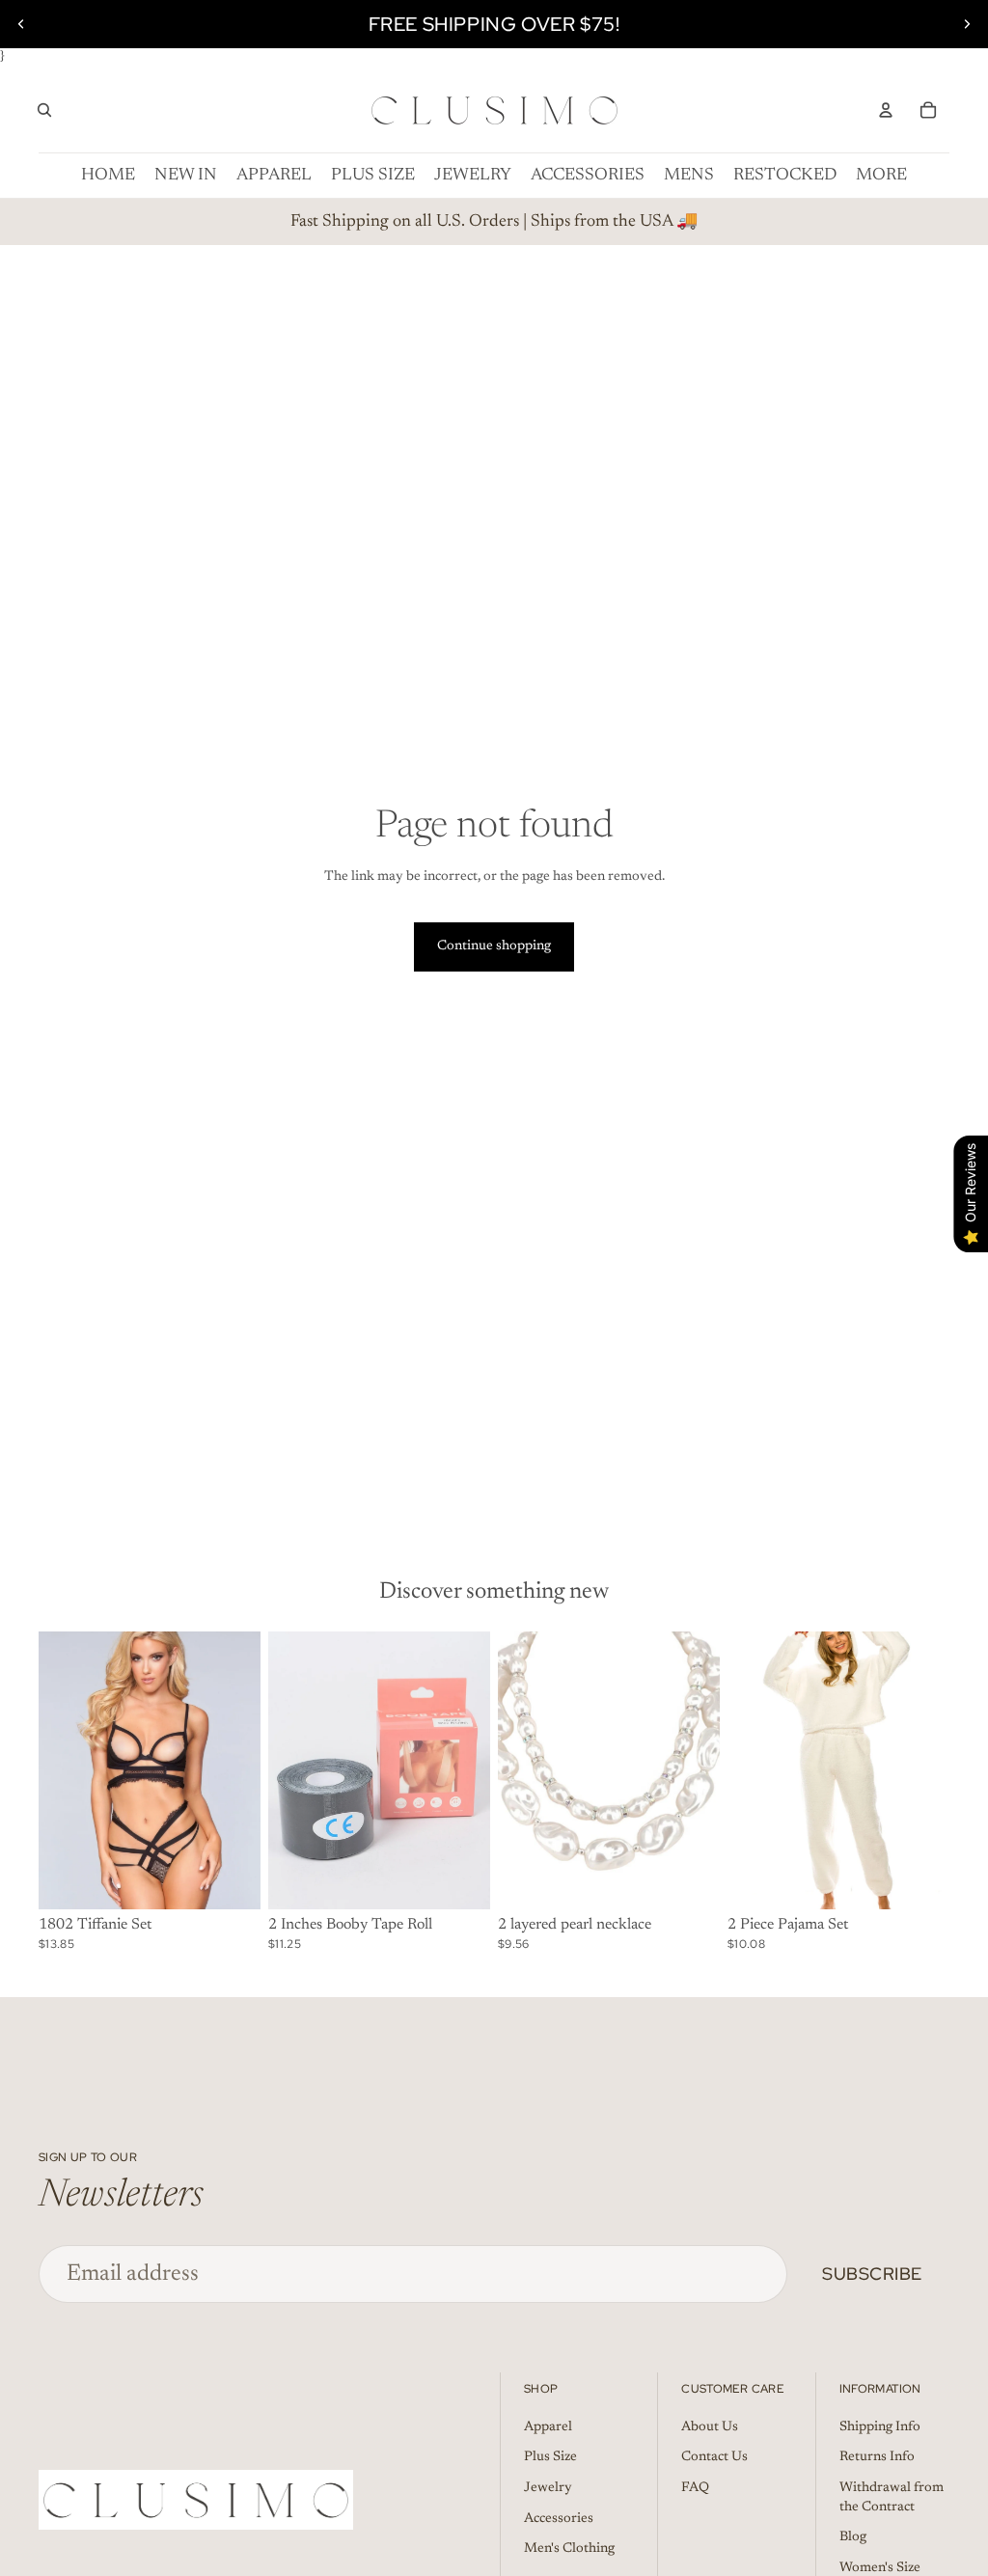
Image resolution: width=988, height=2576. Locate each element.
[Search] (44, 110)
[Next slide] (967, 24)
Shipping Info (880, 2427)
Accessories (559, 2519)
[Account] (886, 110)
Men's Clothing (569, 2549)
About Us (710, 2427)
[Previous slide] (21, 24)
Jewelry (548, 2488)
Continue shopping (494, 946)
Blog (853, 2537)
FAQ (695, 2488)
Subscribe (872, 2274)
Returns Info (877, 2457)
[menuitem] (881, 176)
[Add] (231, 1879)
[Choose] (460, 1879)
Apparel (548, 2427)
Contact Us (714, 2457)
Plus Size (550, 2457)
